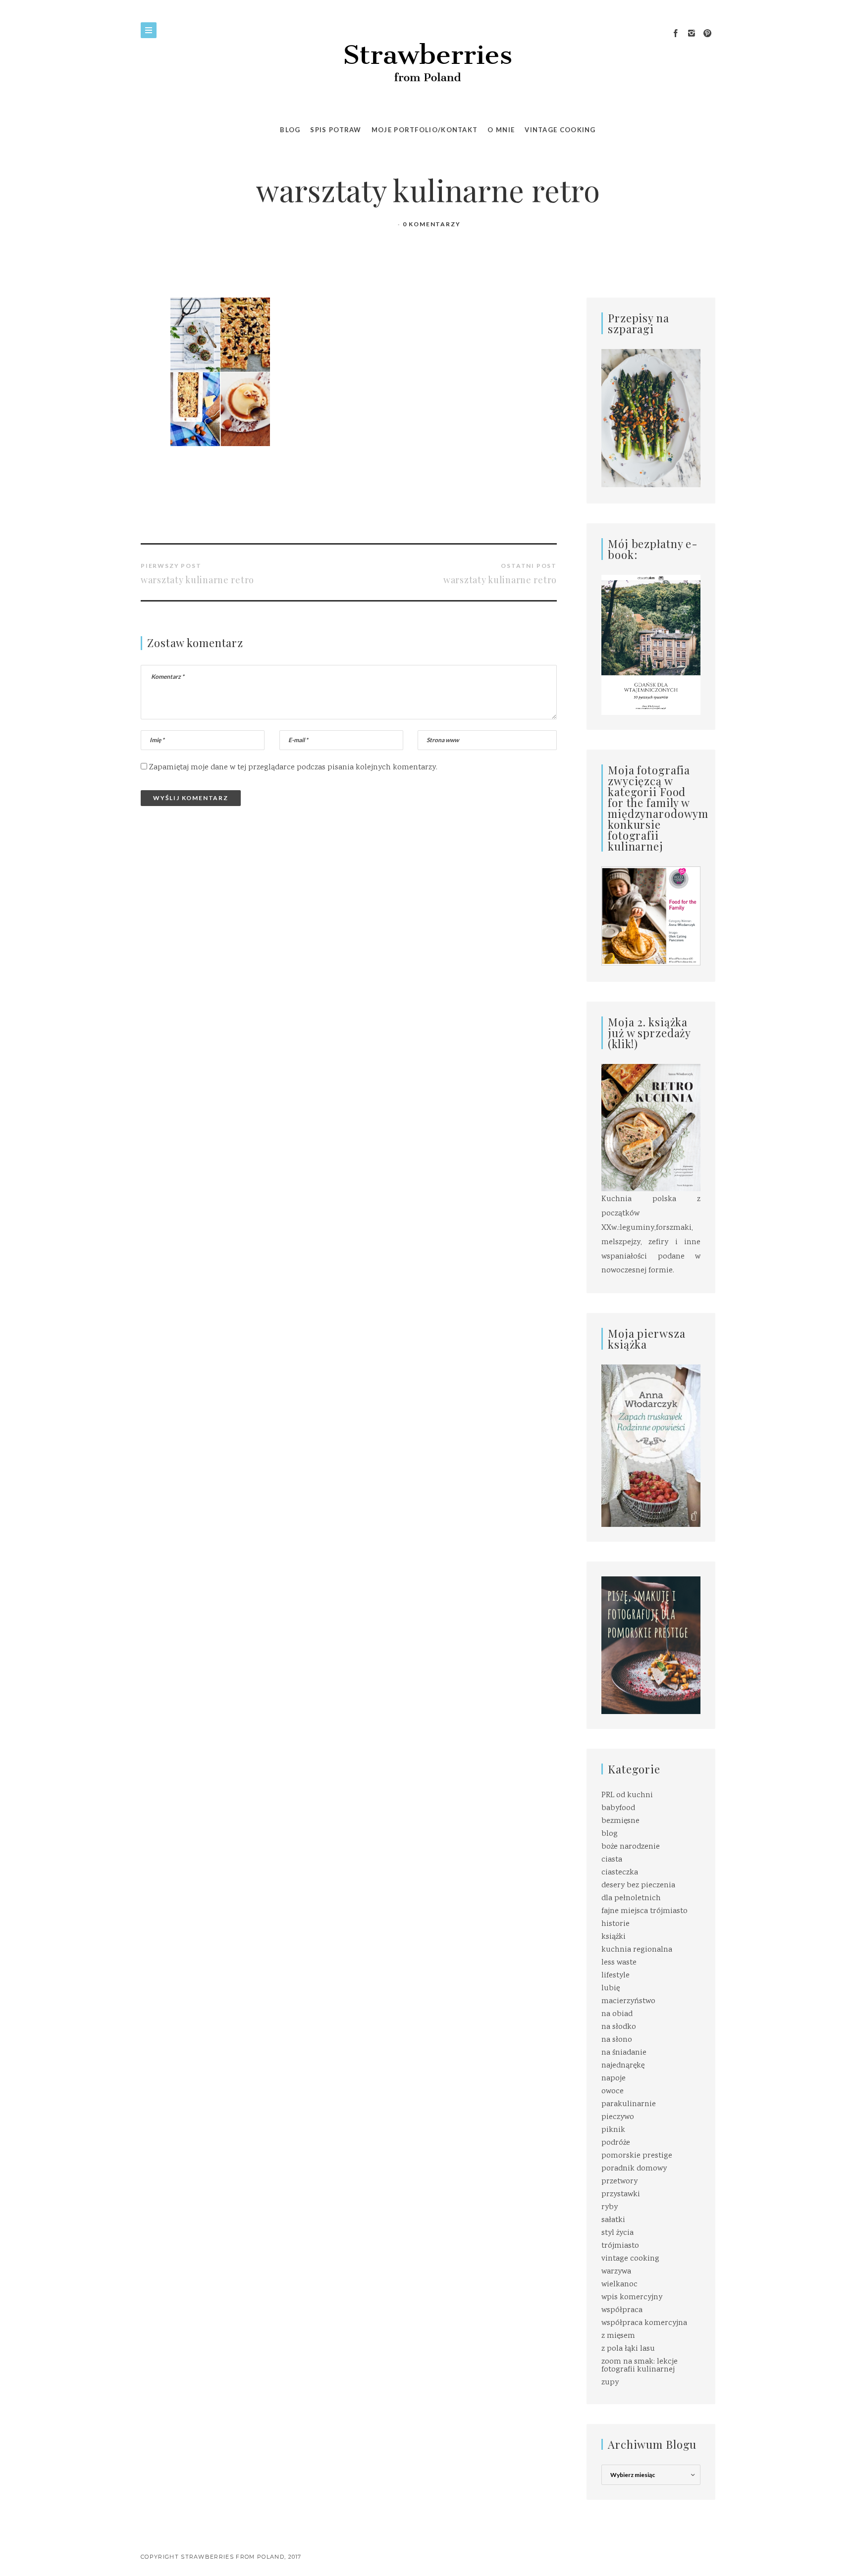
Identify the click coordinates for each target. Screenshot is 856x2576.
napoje (614, 2079)
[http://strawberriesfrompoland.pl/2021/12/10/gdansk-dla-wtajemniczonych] (651, 645)
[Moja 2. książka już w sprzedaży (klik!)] (651, 1129)
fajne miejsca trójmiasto (644, 1911)
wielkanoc (619, 2285)
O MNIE (501, 130)
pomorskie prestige (637, 2156)
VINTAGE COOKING (560, 130)
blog (610, 1834)
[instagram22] (692, 34)
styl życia (617, 2233)
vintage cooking (630, 2259)
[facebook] (676, 34)
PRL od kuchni (627, 1795)
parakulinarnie (629, 2104)
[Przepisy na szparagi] (651, 419)
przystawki (621, 2195)
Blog (290, 130)
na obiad (617, 2014)
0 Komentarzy (432, 224)
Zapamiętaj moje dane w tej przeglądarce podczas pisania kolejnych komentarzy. (293, 768)
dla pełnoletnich (631, 1898)
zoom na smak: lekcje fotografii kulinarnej (640, 2366)
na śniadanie (624, 2053)
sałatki (613, 2220)
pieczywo (618, 2117)
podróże (616, 2143)
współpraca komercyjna (644, 2323)
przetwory (619, 2182)
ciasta (612, 1860)
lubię (611, 1989)
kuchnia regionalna (637, 1950)
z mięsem (618, 2336)
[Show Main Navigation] (149, 30)
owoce (613, 2092)
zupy (610, 2383)
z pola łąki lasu (628, 2349)
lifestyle (615, 1976)
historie (615, 1924)
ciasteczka (620, 1873)
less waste (619, 1963)
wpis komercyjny (632, 2298)
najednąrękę (623, 2066)
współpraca (622, 2310)
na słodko (619, 2027)
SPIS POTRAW (336, 130)
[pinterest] (707, 34)
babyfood (618, 1808)
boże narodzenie (631, 1847)
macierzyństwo (628, 2001)
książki (614, 1937)
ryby (610, 2207)
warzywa (616, 2272)
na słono (617, 2040)
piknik (613, 2130)
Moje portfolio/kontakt (425, 130)
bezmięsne (620, 1821)
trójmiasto (620, 2246)
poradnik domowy (634, 2169)
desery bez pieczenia (638, 1886)
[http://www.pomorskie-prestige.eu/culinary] (651, 1645)
